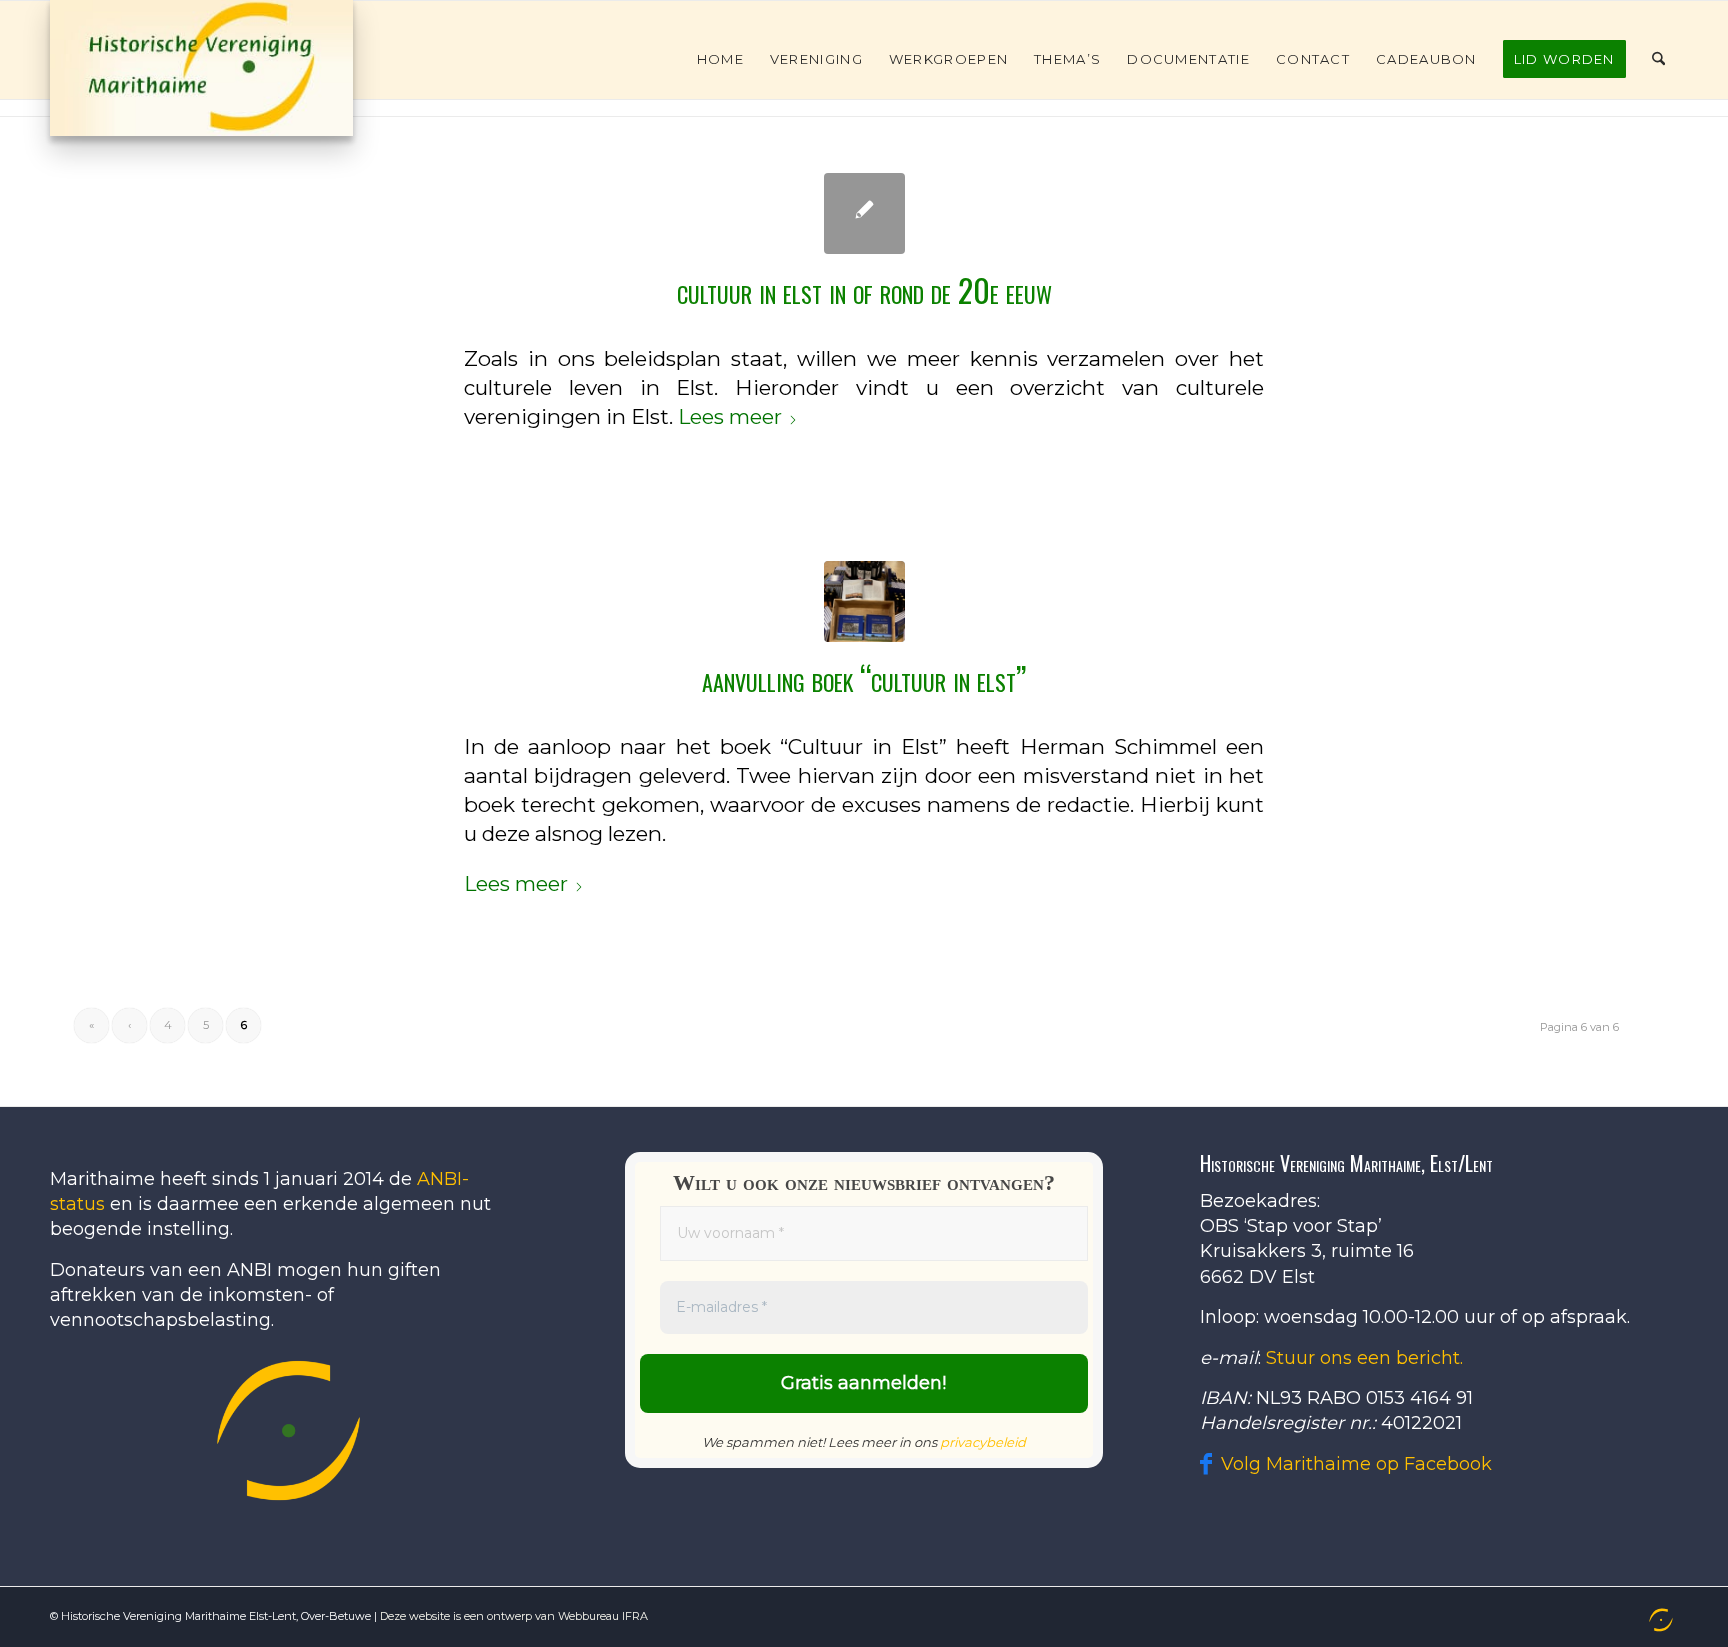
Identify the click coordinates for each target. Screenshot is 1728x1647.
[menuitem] (720, 59)
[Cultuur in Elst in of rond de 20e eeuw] (864, 213)
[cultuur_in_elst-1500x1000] (864, 601)
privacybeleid (983, 1442)
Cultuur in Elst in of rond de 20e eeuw (864, 289)
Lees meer (730, 416)
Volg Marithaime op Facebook (1356, 1464)
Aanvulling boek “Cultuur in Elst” (864, 677)
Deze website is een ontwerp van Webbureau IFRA (514, 1616)
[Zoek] (1658, 59)
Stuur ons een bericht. (1364, 1358)
